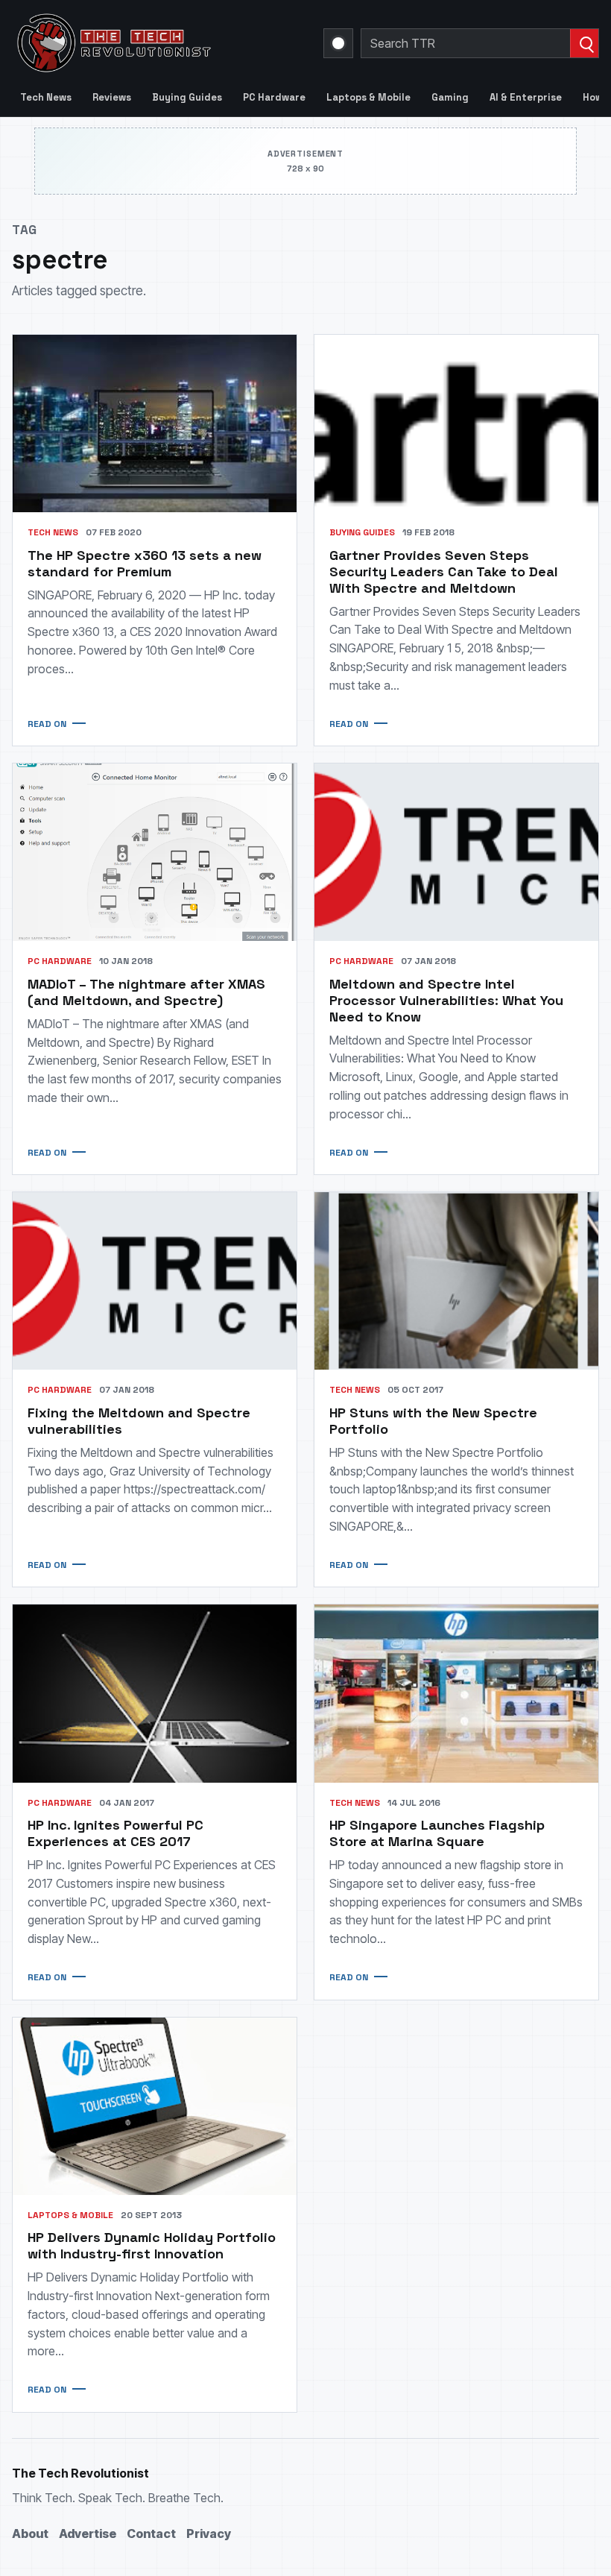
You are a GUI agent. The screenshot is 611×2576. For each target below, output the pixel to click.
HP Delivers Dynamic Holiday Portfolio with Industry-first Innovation (152, 2245)
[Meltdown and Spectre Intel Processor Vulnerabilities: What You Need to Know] (456, 852)
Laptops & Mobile (368, 97)
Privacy (209, 2534)
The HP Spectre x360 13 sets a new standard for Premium (145, 563)
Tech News (46, 97)
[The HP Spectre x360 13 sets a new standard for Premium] (155, 423)
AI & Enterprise (526, 97)
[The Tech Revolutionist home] (159, 43)
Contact (151, 2534)
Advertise (88, 2534)
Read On (47, 724)
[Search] (584, 43)
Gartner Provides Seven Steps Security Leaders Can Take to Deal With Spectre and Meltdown (444, 571)
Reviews (112, 97)
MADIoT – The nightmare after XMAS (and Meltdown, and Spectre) (146, 992)
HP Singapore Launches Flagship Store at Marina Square (437, 1833)
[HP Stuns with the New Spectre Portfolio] (456, 1281)
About (30, 2534)
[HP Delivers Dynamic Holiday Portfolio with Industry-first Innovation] (155, 2106)
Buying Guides (187, 97)
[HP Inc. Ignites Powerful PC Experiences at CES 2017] (155, 1693)
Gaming (450, 97)
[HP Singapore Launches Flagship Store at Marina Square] (456, 1693)
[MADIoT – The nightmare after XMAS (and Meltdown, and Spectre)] (155, 852)
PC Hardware (274, 97)
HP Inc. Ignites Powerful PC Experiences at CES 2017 (115, 1833)
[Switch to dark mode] (338, 43)
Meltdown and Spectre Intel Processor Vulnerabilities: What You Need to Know (446, 1000)
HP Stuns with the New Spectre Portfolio (433, 1421)
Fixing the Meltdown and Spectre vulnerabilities (139, 1421)
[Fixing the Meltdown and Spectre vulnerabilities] (155, 1281)
